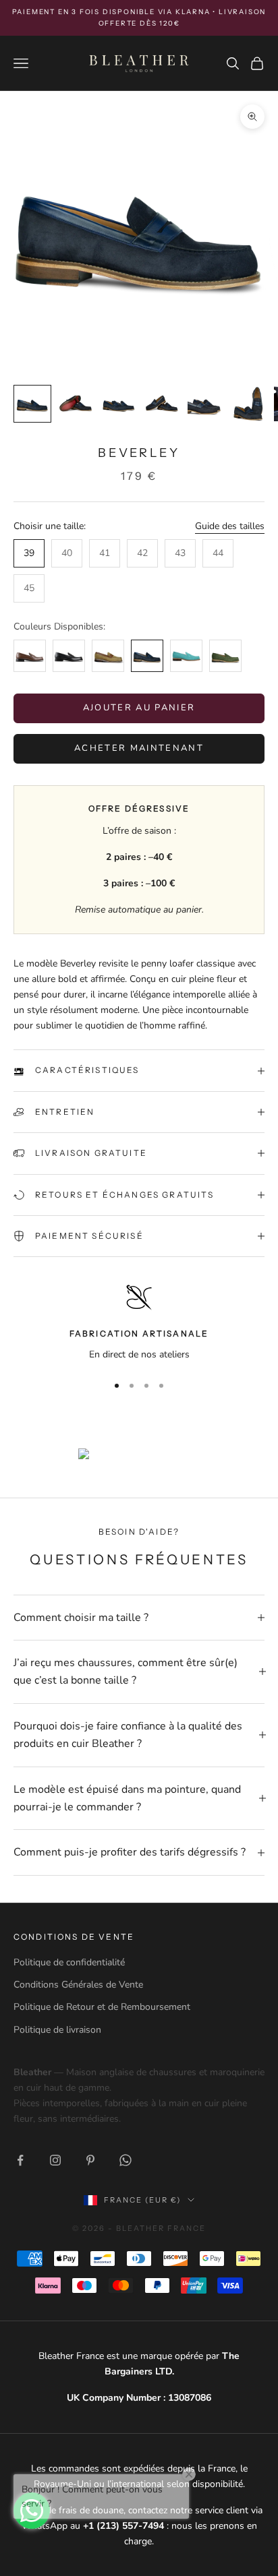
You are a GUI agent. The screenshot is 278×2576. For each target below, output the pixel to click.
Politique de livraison (57, 2030)
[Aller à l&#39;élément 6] (248, 404)
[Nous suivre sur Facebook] (20, 2160)
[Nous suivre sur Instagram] (55, 2160)
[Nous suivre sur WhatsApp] (126, 2160)
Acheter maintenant (139, 748)
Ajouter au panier (139, 708)
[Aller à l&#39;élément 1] (32, 404)
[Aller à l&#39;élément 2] (76, 404)
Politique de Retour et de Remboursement (102, 2007)
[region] (139, 1323)
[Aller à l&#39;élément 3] (119, 404)
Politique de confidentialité (69, 1962)
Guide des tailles (230, 526)
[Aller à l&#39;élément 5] (205, 404)
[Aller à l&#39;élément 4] (162, 404)
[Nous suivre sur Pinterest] (90, 2160)
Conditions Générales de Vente (78, 1985)
